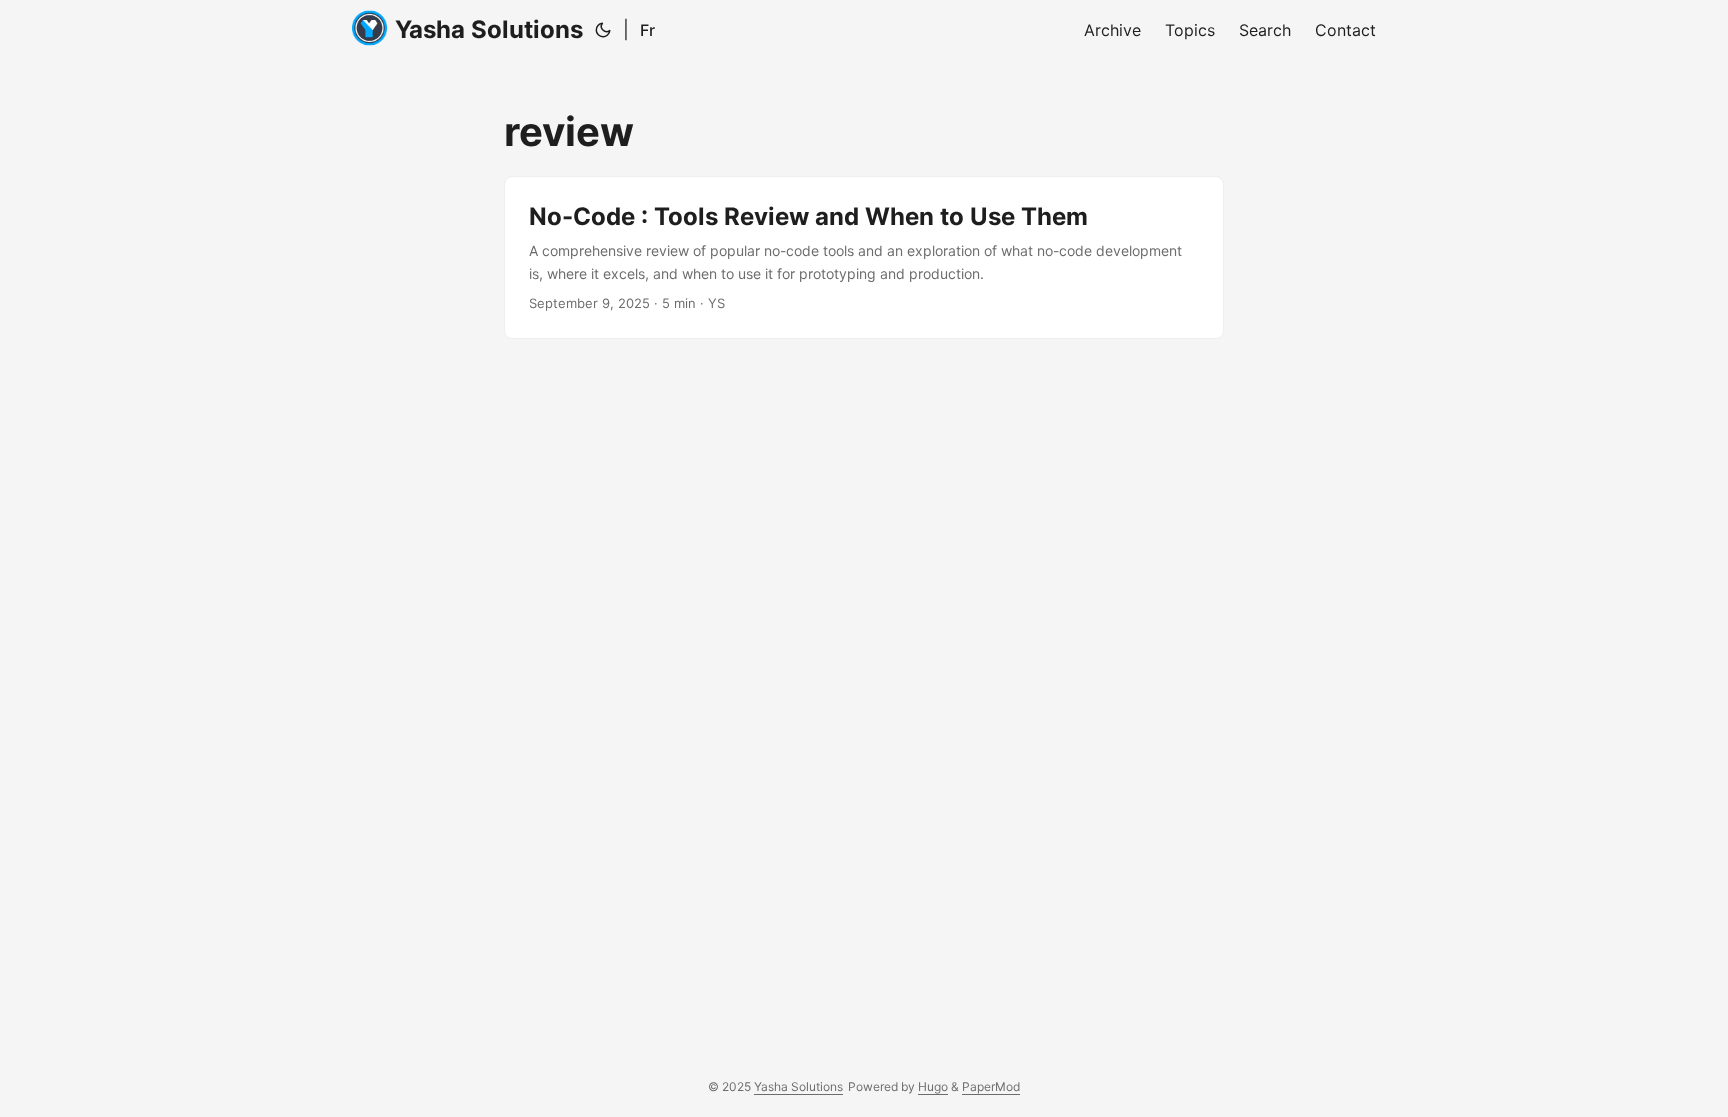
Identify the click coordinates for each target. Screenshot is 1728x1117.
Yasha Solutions (489, 29)
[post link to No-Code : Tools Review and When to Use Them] (864, 257)
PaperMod (991, 1086)
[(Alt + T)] (603, 30)
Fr (647, 30)
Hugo (933, 1086)
